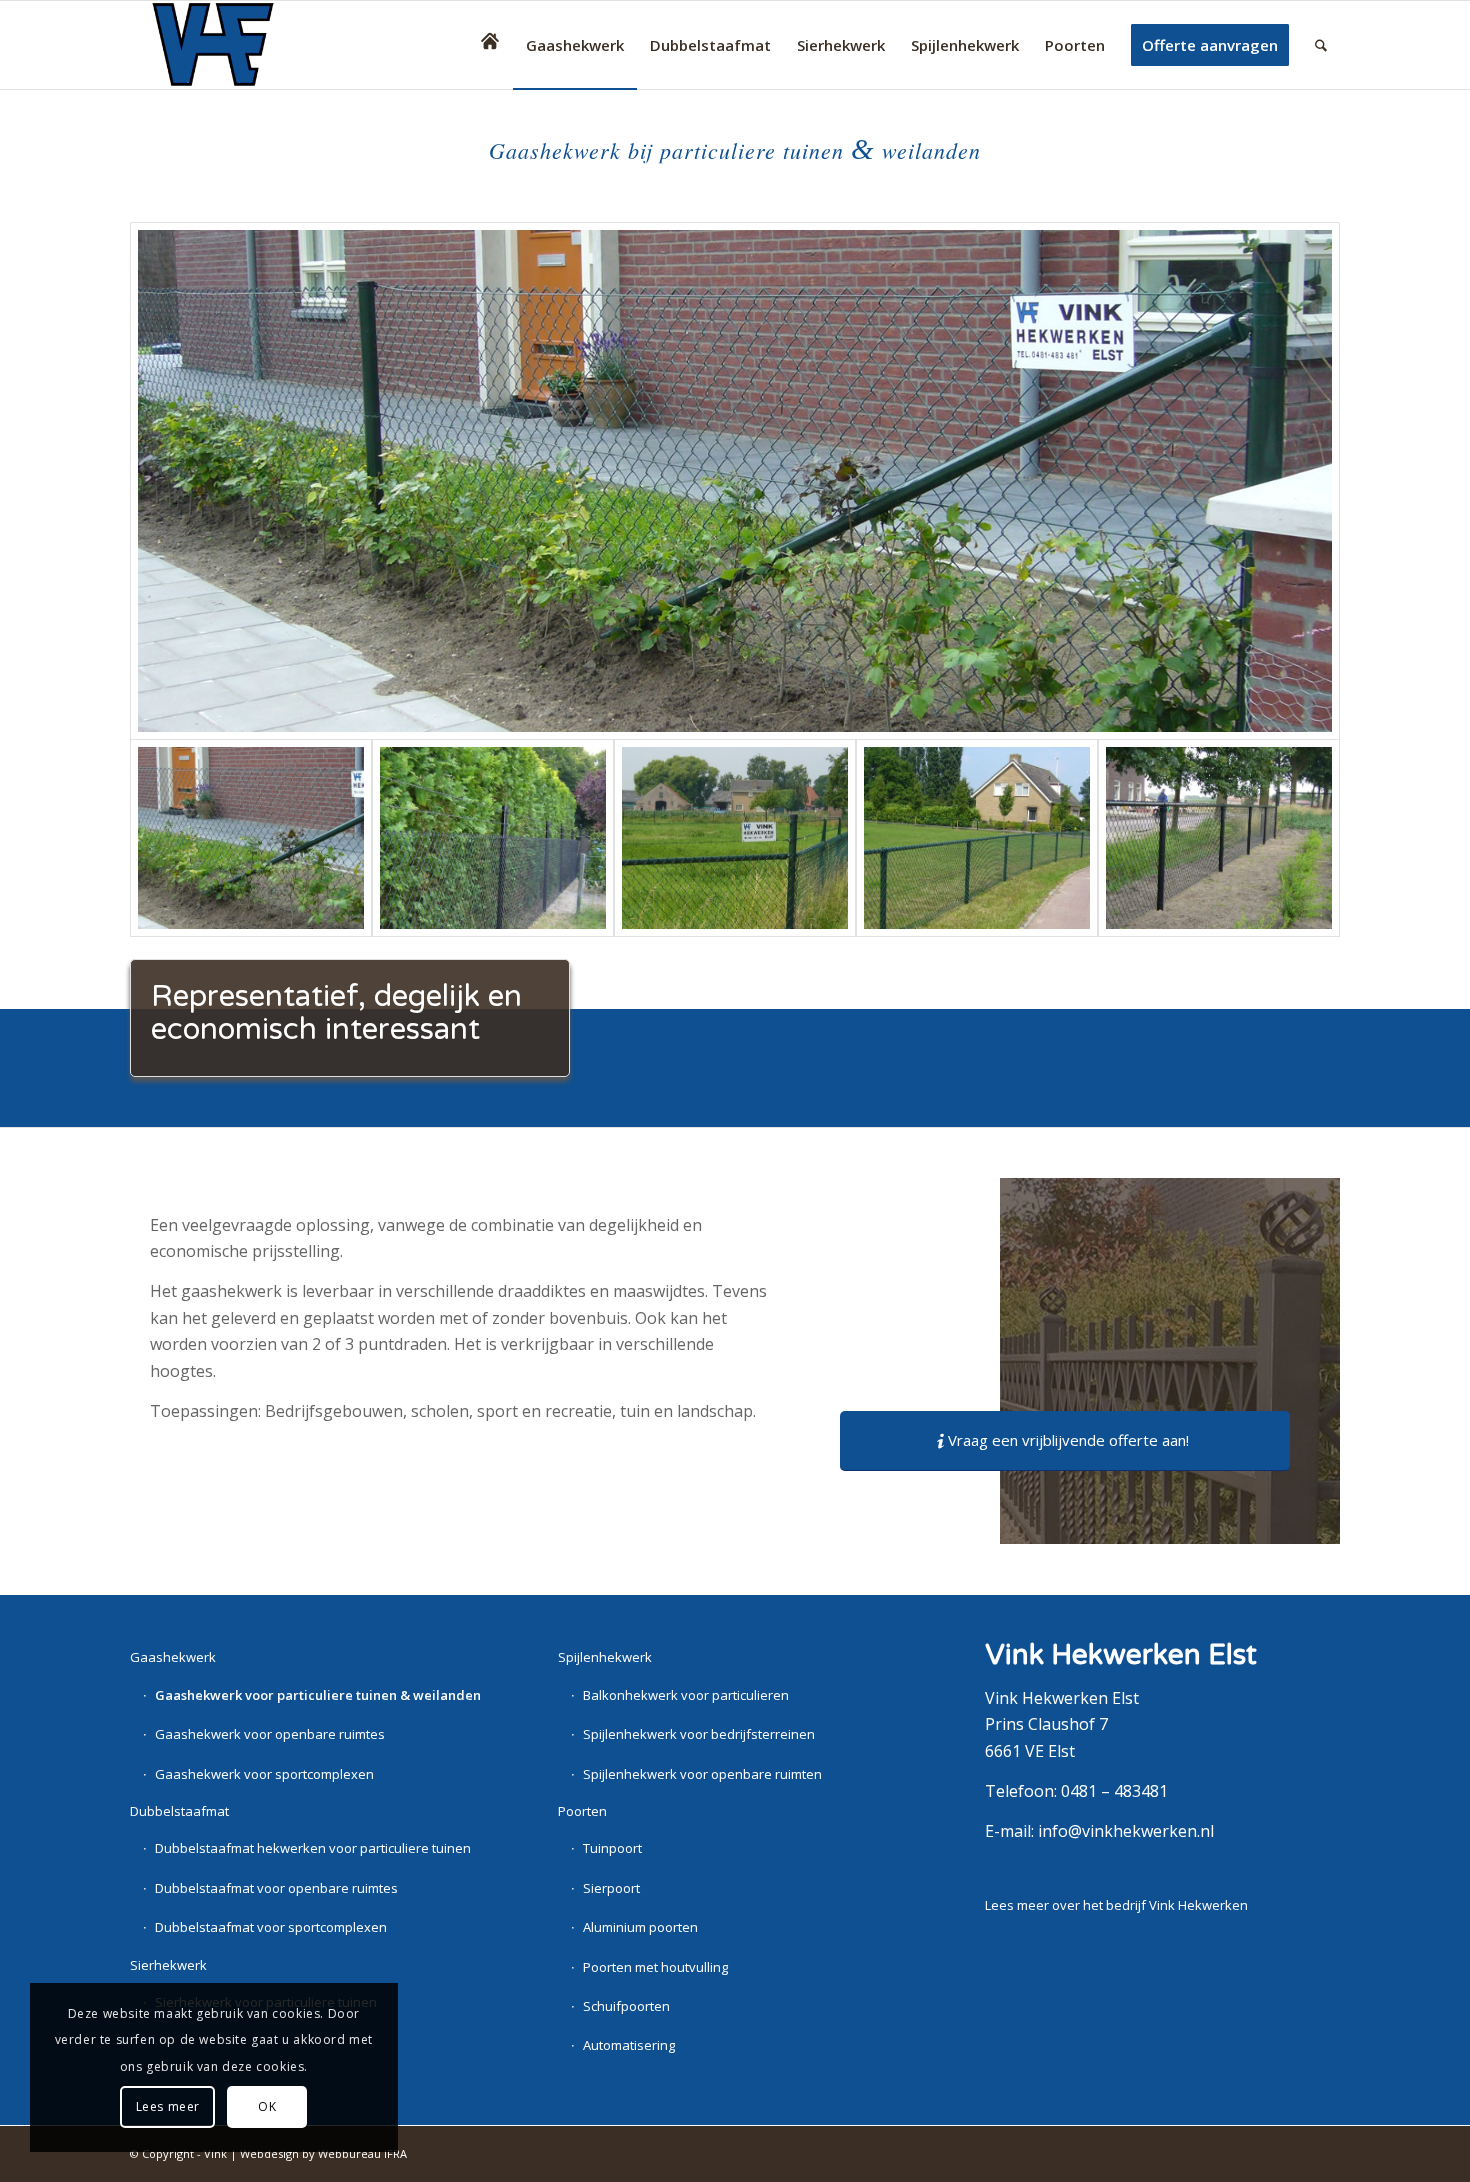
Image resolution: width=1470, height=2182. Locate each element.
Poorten (582, 1811)
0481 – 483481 (1114, 1791)
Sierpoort (611, 1888)
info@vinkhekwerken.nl (1126, 1831)
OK (267, 2106)
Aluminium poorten (640, 1927)
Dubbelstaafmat (179, 1811)
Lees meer (168, 2106)
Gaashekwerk (173, 1657)
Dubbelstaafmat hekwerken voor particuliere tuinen (313, 1848)
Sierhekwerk (168, 1965)
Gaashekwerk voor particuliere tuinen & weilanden (318, 1695)
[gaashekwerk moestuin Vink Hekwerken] (1219, 838)
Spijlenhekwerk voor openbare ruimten (702, 1774)
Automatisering (629, 2045)
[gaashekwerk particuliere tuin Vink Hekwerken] (493, 838)
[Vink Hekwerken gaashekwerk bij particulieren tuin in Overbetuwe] (735, 480)
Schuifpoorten (626, 2006)
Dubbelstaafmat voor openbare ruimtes (276, 1888)
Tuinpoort (612, 1848)
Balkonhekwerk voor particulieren (686, 1695)
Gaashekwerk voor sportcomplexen (264, 1774)
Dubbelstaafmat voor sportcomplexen (271, 1927)
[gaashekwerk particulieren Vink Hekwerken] (977, 838)
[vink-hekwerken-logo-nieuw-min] (228, 45)
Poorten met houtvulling (655, 1967)
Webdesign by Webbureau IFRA (323, 2153)
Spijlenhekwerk (605, 1657)
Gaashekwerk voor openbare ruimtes (270, 1734)
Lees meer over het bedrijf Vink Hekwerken (1116, 1905)
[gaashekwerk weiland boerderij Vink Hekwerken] (735, 838)
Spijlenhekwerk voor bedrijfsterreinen (699, 1734)
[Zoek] (1321, 45)
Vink (215, 2153)
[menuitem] (490, 45)
